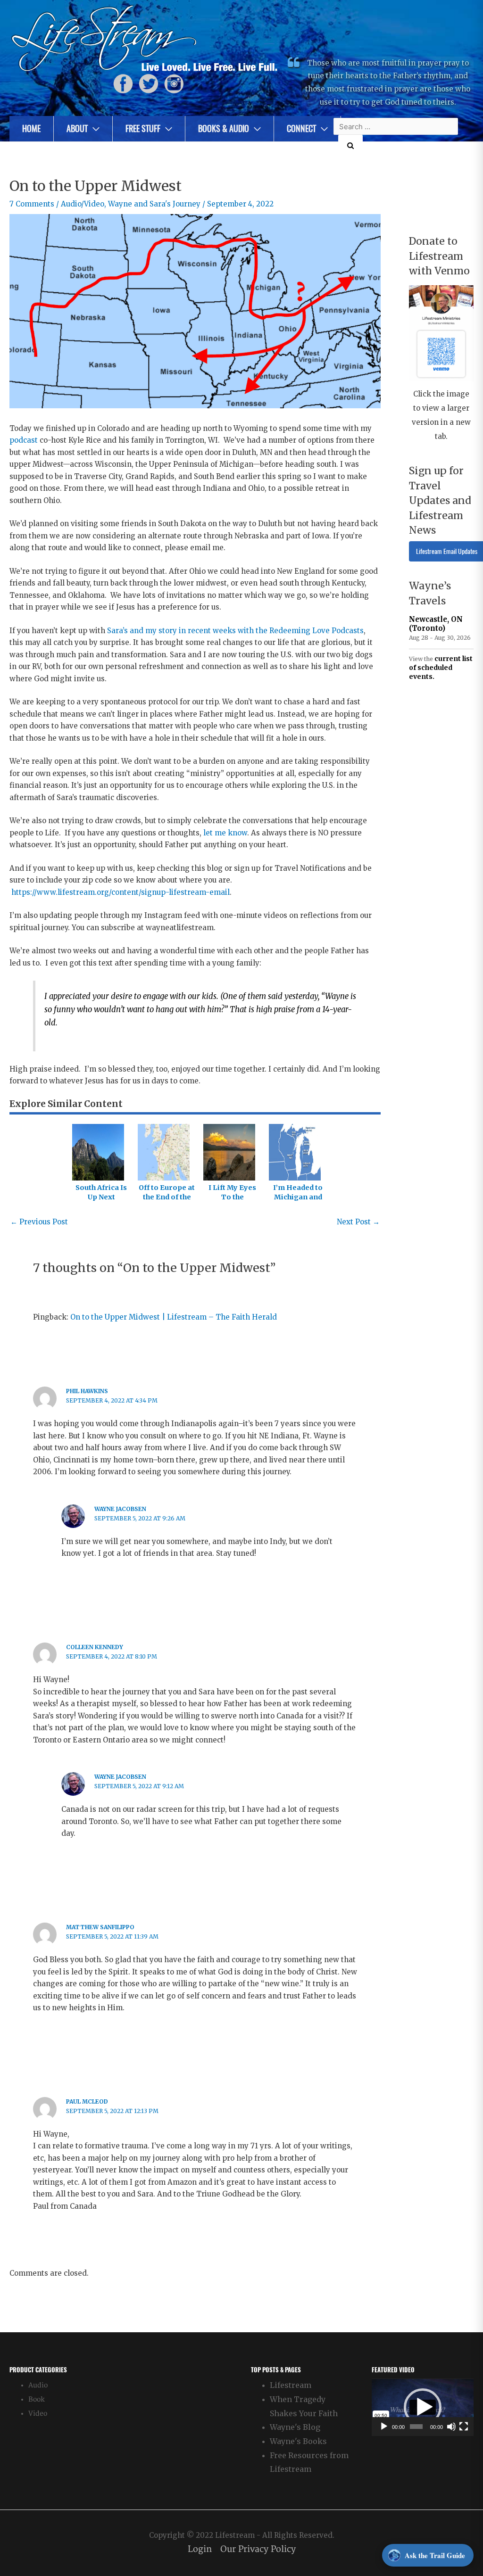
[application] (423, 2407)
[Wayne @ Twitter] (149, 84)
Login (200, 2549)
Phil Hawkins (87, 1391)
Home (31, 128)
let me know (225, 833)
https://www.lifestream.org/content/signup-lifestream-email (121, 892)
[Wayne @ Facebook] (123, 84)
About (77, 128)
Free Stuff (143, 128)
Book (37, 2399)
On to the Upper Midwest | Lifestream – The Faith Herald (174, 1317)
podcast (24, 440)
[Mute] (451, 2427)
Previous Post (39, 1222)
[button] (423, 2407)
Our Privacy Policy (258, 2549)
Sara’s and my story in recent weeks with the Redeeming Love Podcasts (235, 631)
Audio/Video (83, 204)
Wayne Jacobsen (120, 1509)
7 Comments (32, 204)
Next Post (358, 1222)
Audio (38, 2385)
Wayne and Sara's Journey (154, 204)
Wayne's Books (298, 2441)
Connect (301, 128)
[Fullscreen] (464, 2427)
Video (38, 2414)
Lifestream (291, 2385)
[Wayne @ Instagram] (174, 84)
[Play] (384, 2427)
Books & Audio (224, 128)
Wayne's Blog (295, 2427)
